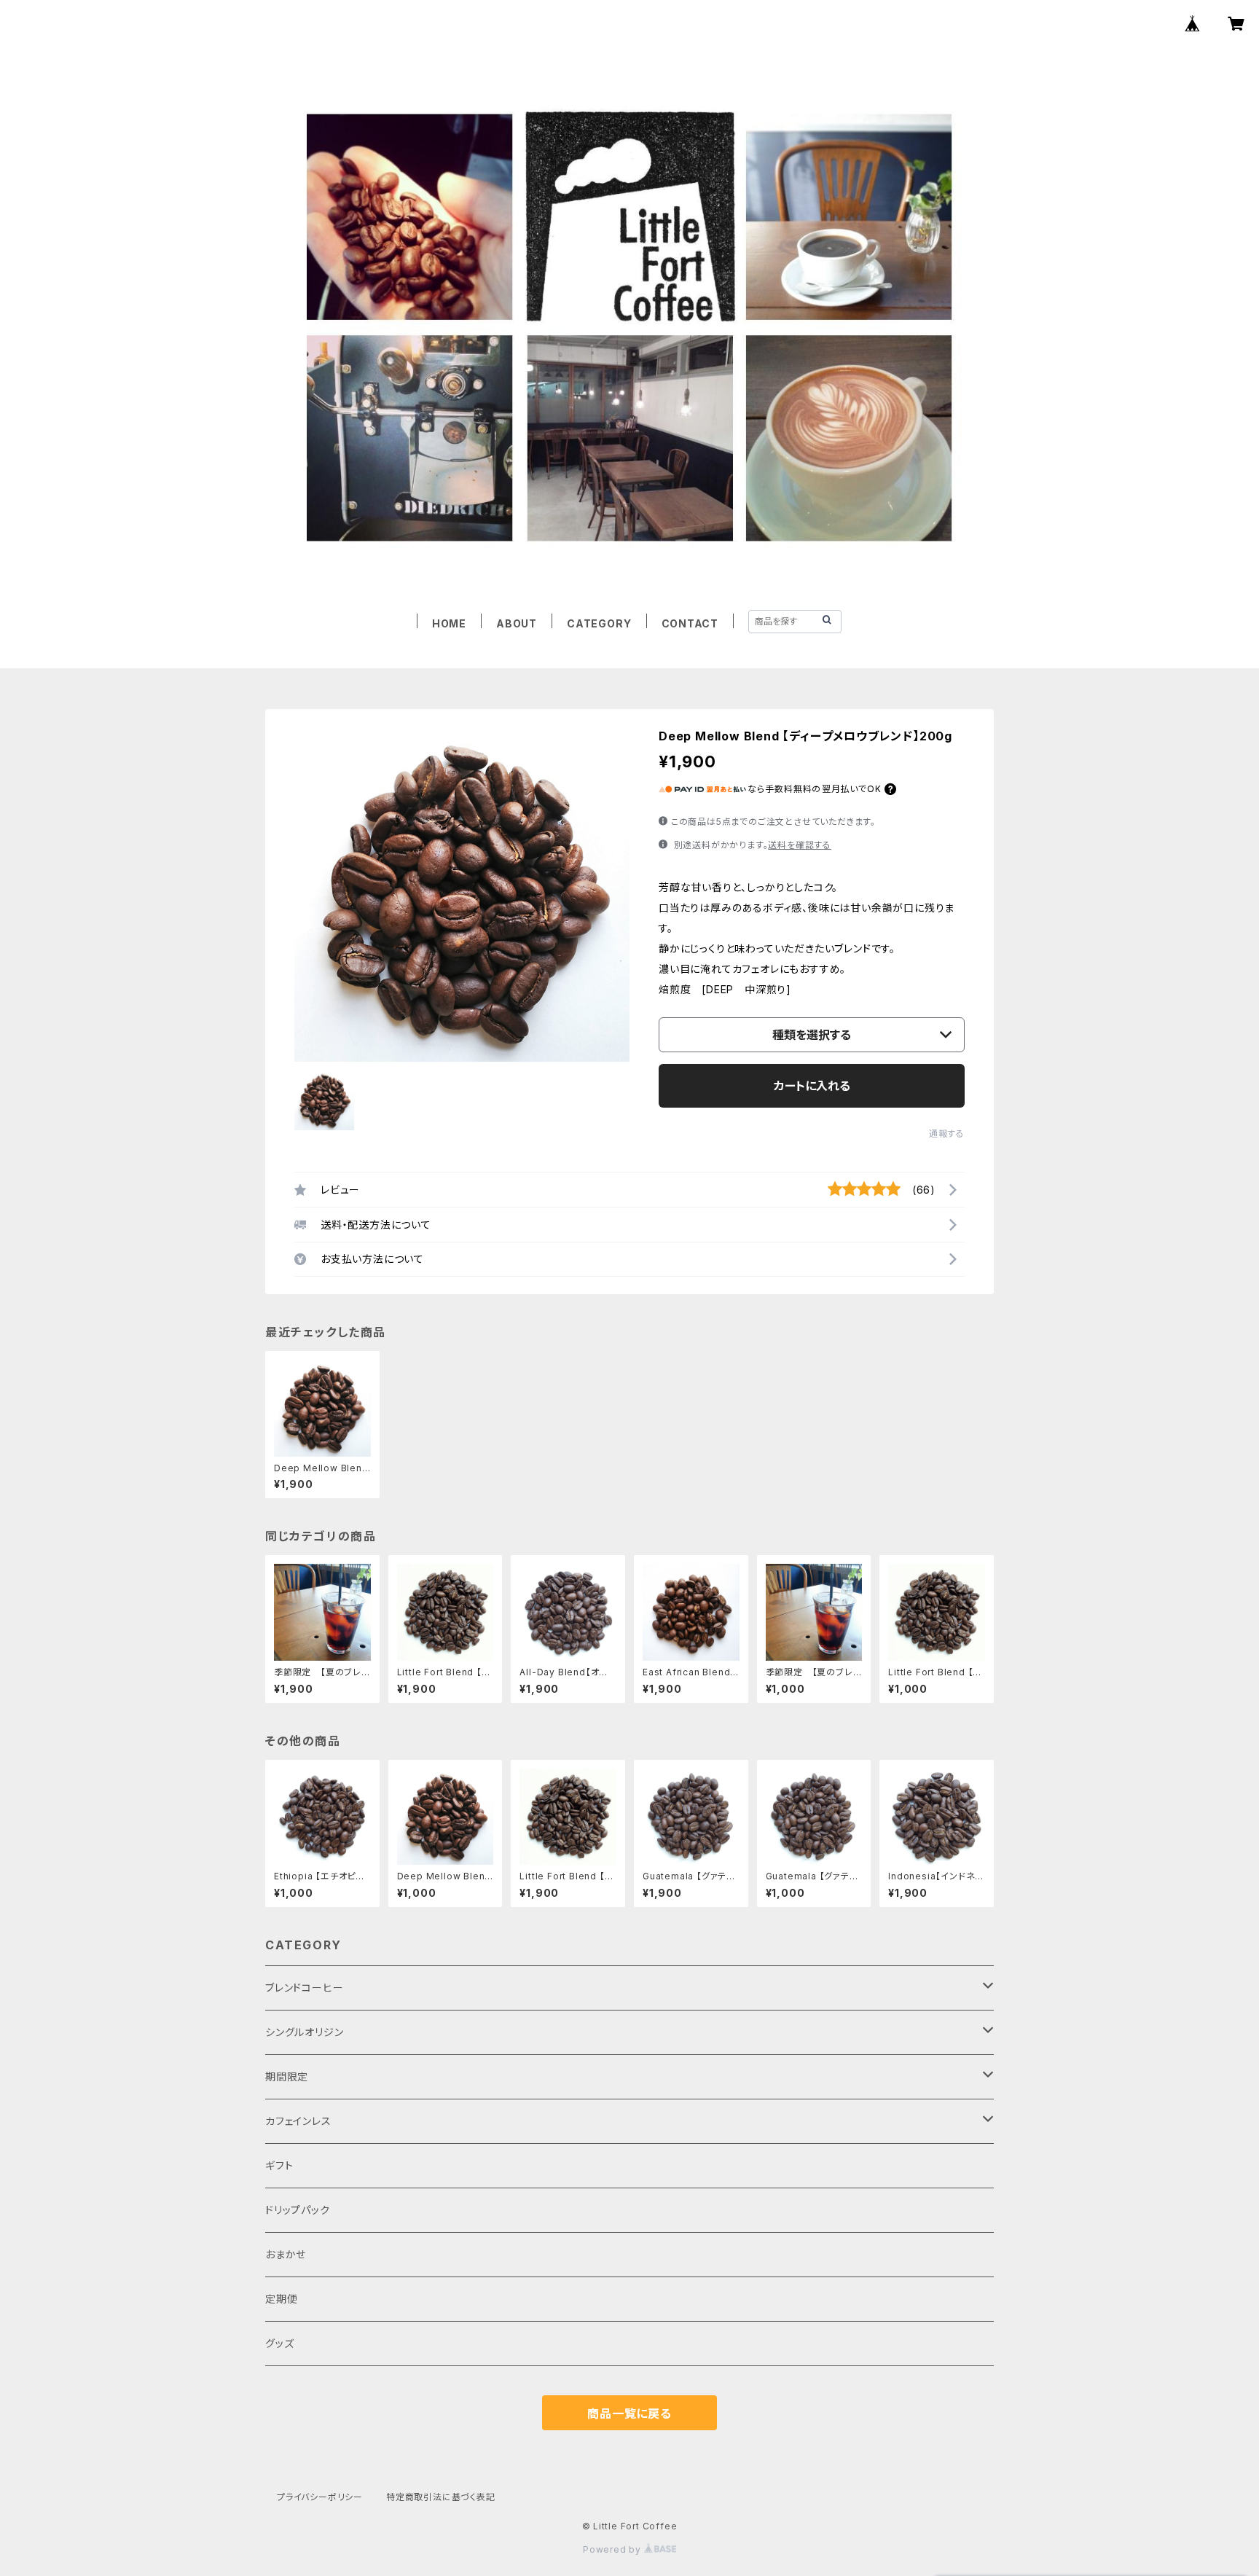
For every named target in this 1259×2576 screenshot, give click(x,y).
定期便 (281, 2299)
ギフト (279, 2165)
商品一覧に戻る (629, 2413)
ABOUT (517, 623)
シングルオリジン (304, 2032)
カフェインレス (298, 2121)
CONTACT (690, 623)
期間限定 (287, 2076)
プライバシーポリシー (320, 2497)
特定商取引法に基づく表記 (441, 2497)
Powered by (613, 2549)
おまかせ (286, 2254)
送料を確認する (800, 845)
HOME (449, 623)
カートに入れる (812, 1086)
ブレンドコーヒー (304, 1988)
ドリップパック (298, 2210)
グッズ (279, 2343)
